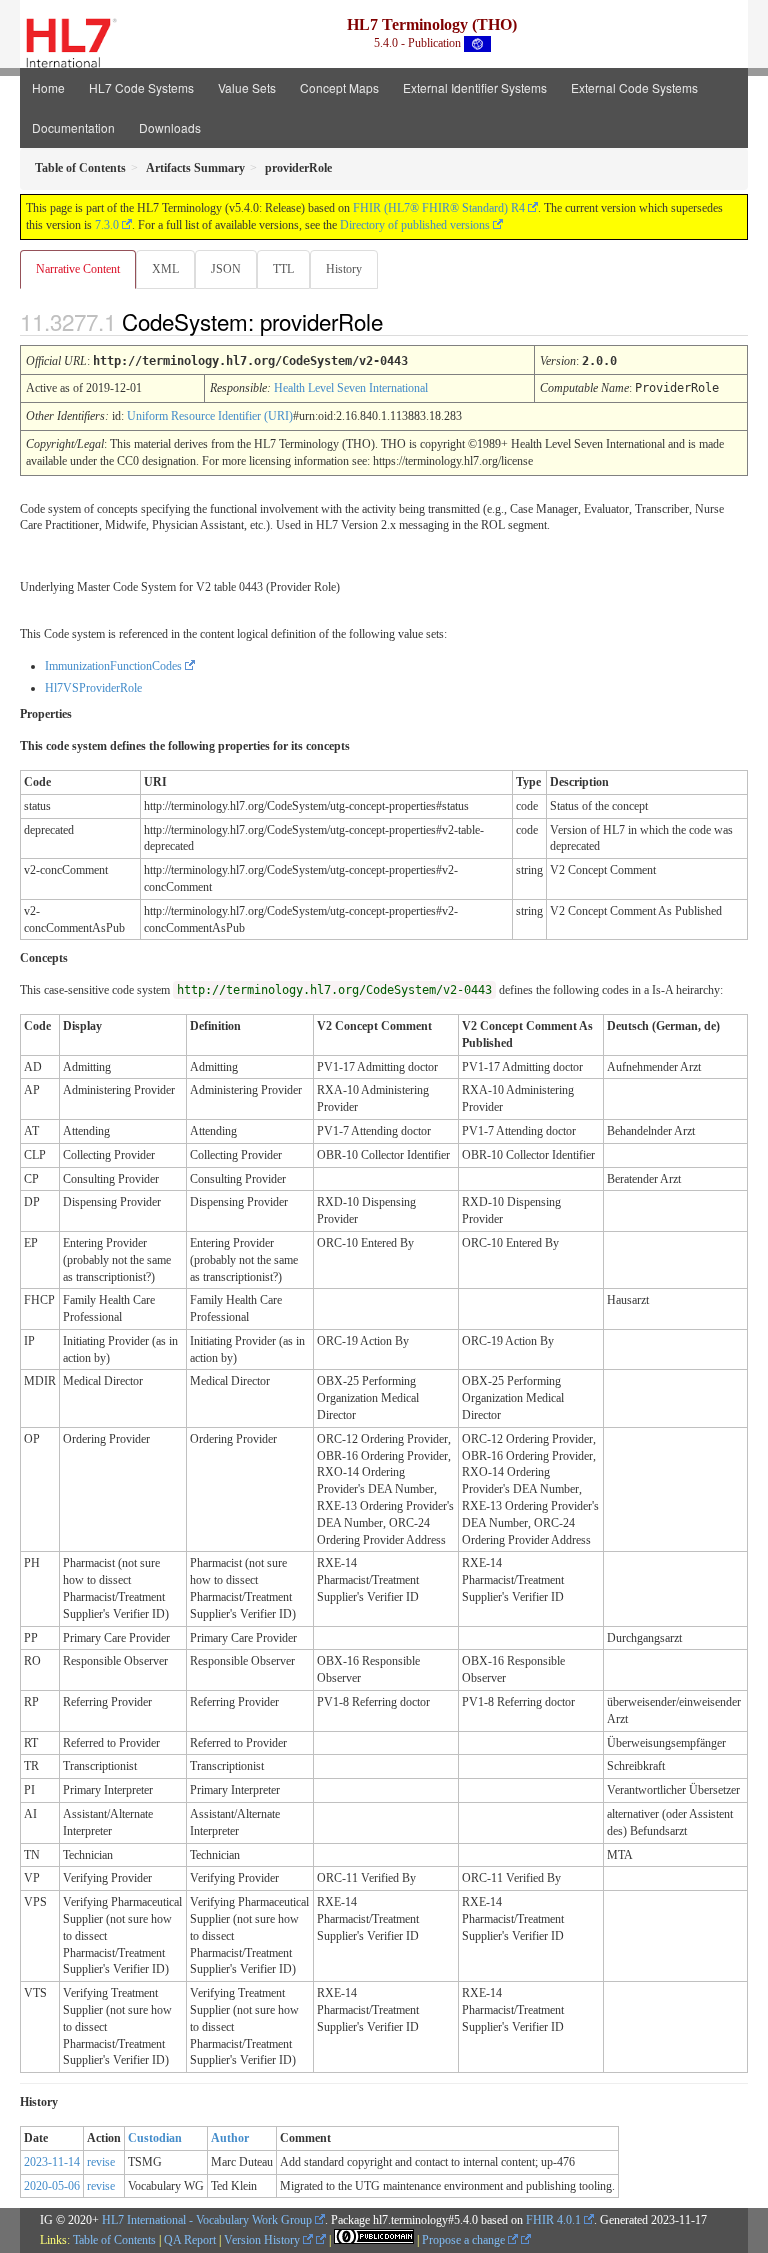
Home (48, 87)
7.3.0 (107, 225)
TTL (283, 269)
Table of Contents (114, 2240)
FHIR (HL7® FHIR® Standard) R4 (439, 208)
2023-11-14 (52, 2162)
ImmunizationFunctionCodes (113, 666)
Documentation (73, 127)
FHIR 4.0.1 (553, 2220)
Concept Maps (339, 87)
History (344, 269)
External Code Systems (634, 87)
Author (230, 2138)
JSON (226, 269)
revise (101, 2162)
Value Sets (247, 87)
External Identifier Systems (475, 87)
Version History (263, 2240)
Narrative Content (78, 269)
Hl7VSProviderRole (93, 688)
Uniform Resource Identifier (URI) (210, 416)
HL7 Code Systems (141, 87)
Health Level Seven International (351, 388)
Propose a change (465, 2240)
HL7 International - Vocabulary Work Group (207, 2220)
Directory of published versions (415, 225)
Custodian (155, 2138)
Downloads (170, 127)
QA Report (190, 2240)
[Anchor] (400, 321)
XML (165, 269)
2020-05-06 (52, 2186)
